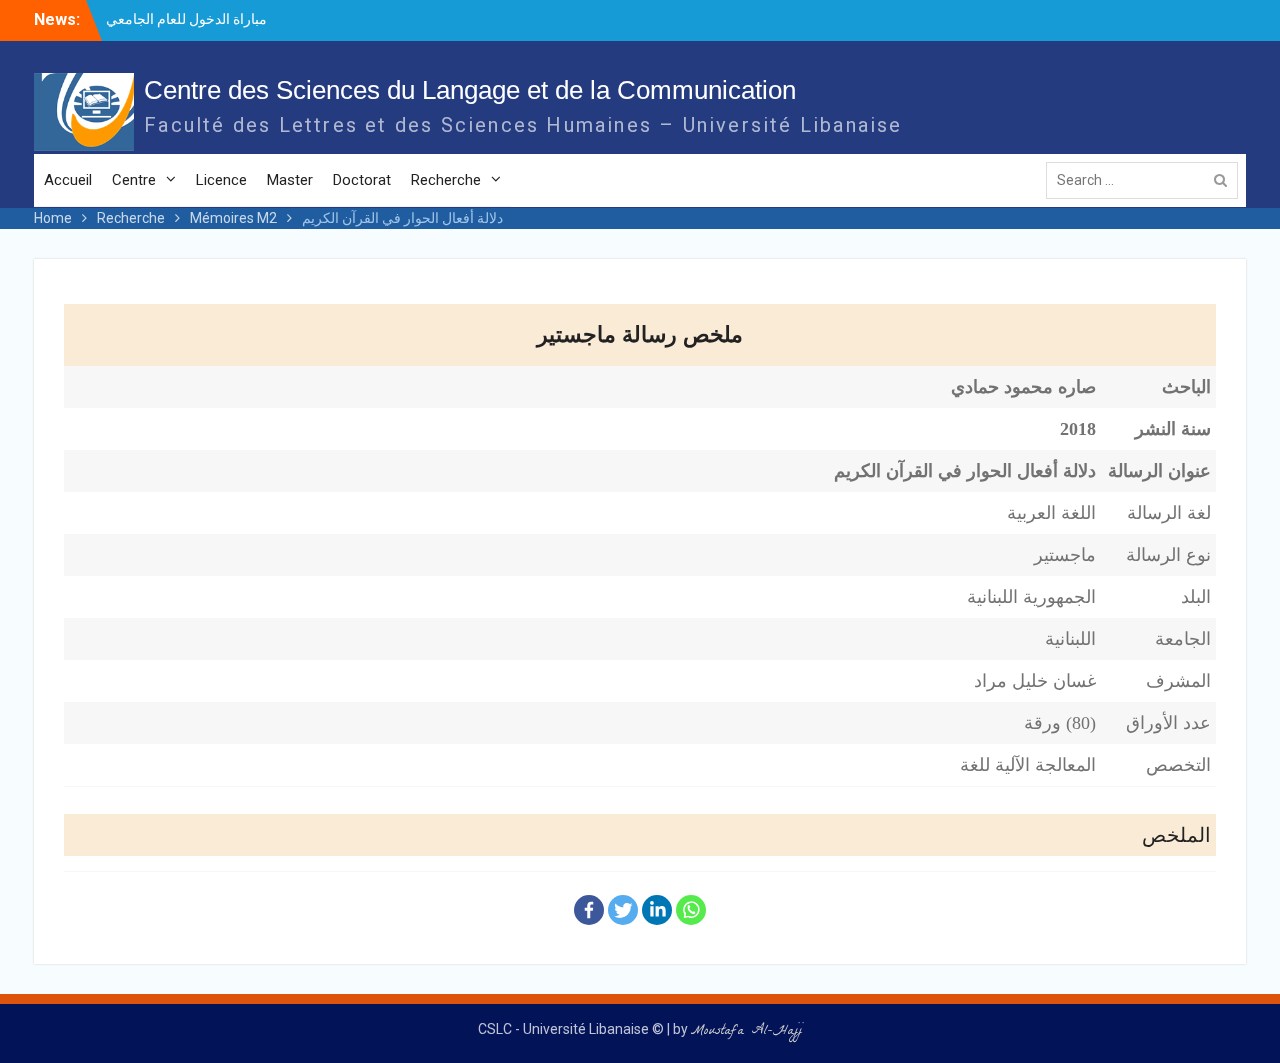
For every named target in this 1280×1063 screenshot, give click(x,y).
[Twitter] (623, 910)
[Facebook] (589, 910)
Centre (134, 180)
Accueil (68, 180)
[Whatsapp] (691, 910)
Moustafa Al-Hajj (746, 1032)
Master (290, 180)
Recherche (446, 180)
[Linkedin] (657, 910)
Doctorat (362, 180)
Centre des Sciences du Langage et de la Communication (470, 90)
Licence (221, 180)
